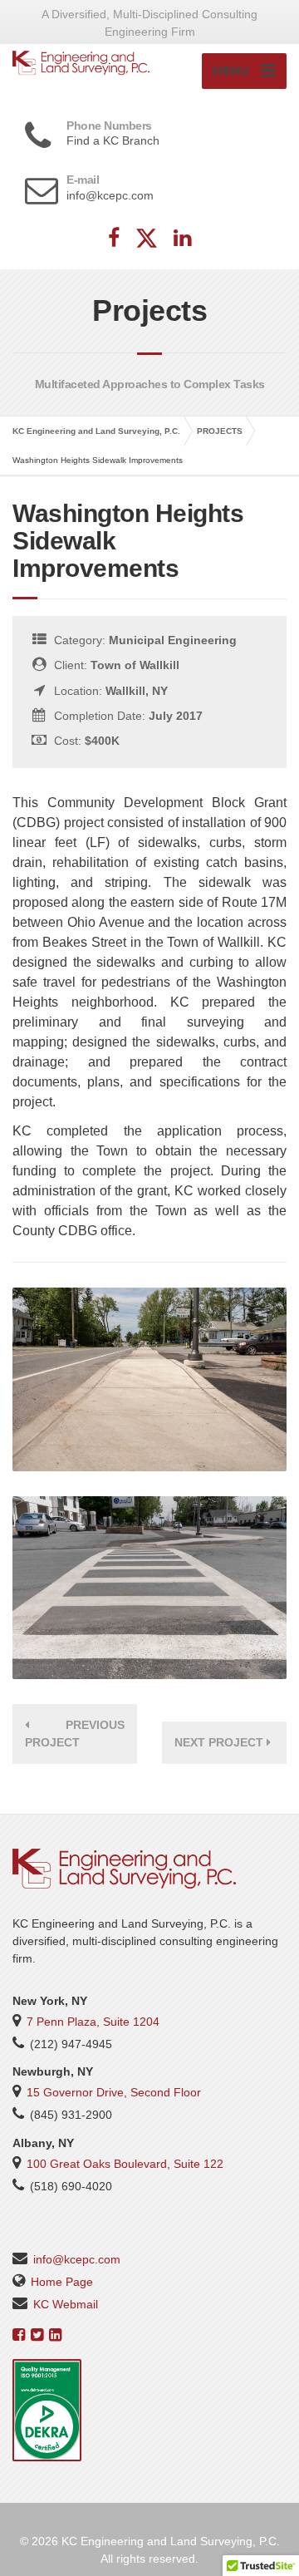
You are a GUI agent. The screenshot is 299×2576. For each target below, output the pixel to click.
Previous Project (75, 1734)
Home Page (62, 2282)
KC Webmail (66, 2304)
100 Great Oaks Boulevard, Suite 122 (125, 2164)
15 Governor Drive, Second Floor (114, 2092)
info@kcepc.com (77, 2259)
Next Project (221, 1742)
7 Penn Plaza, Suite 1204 (93, 2022)
